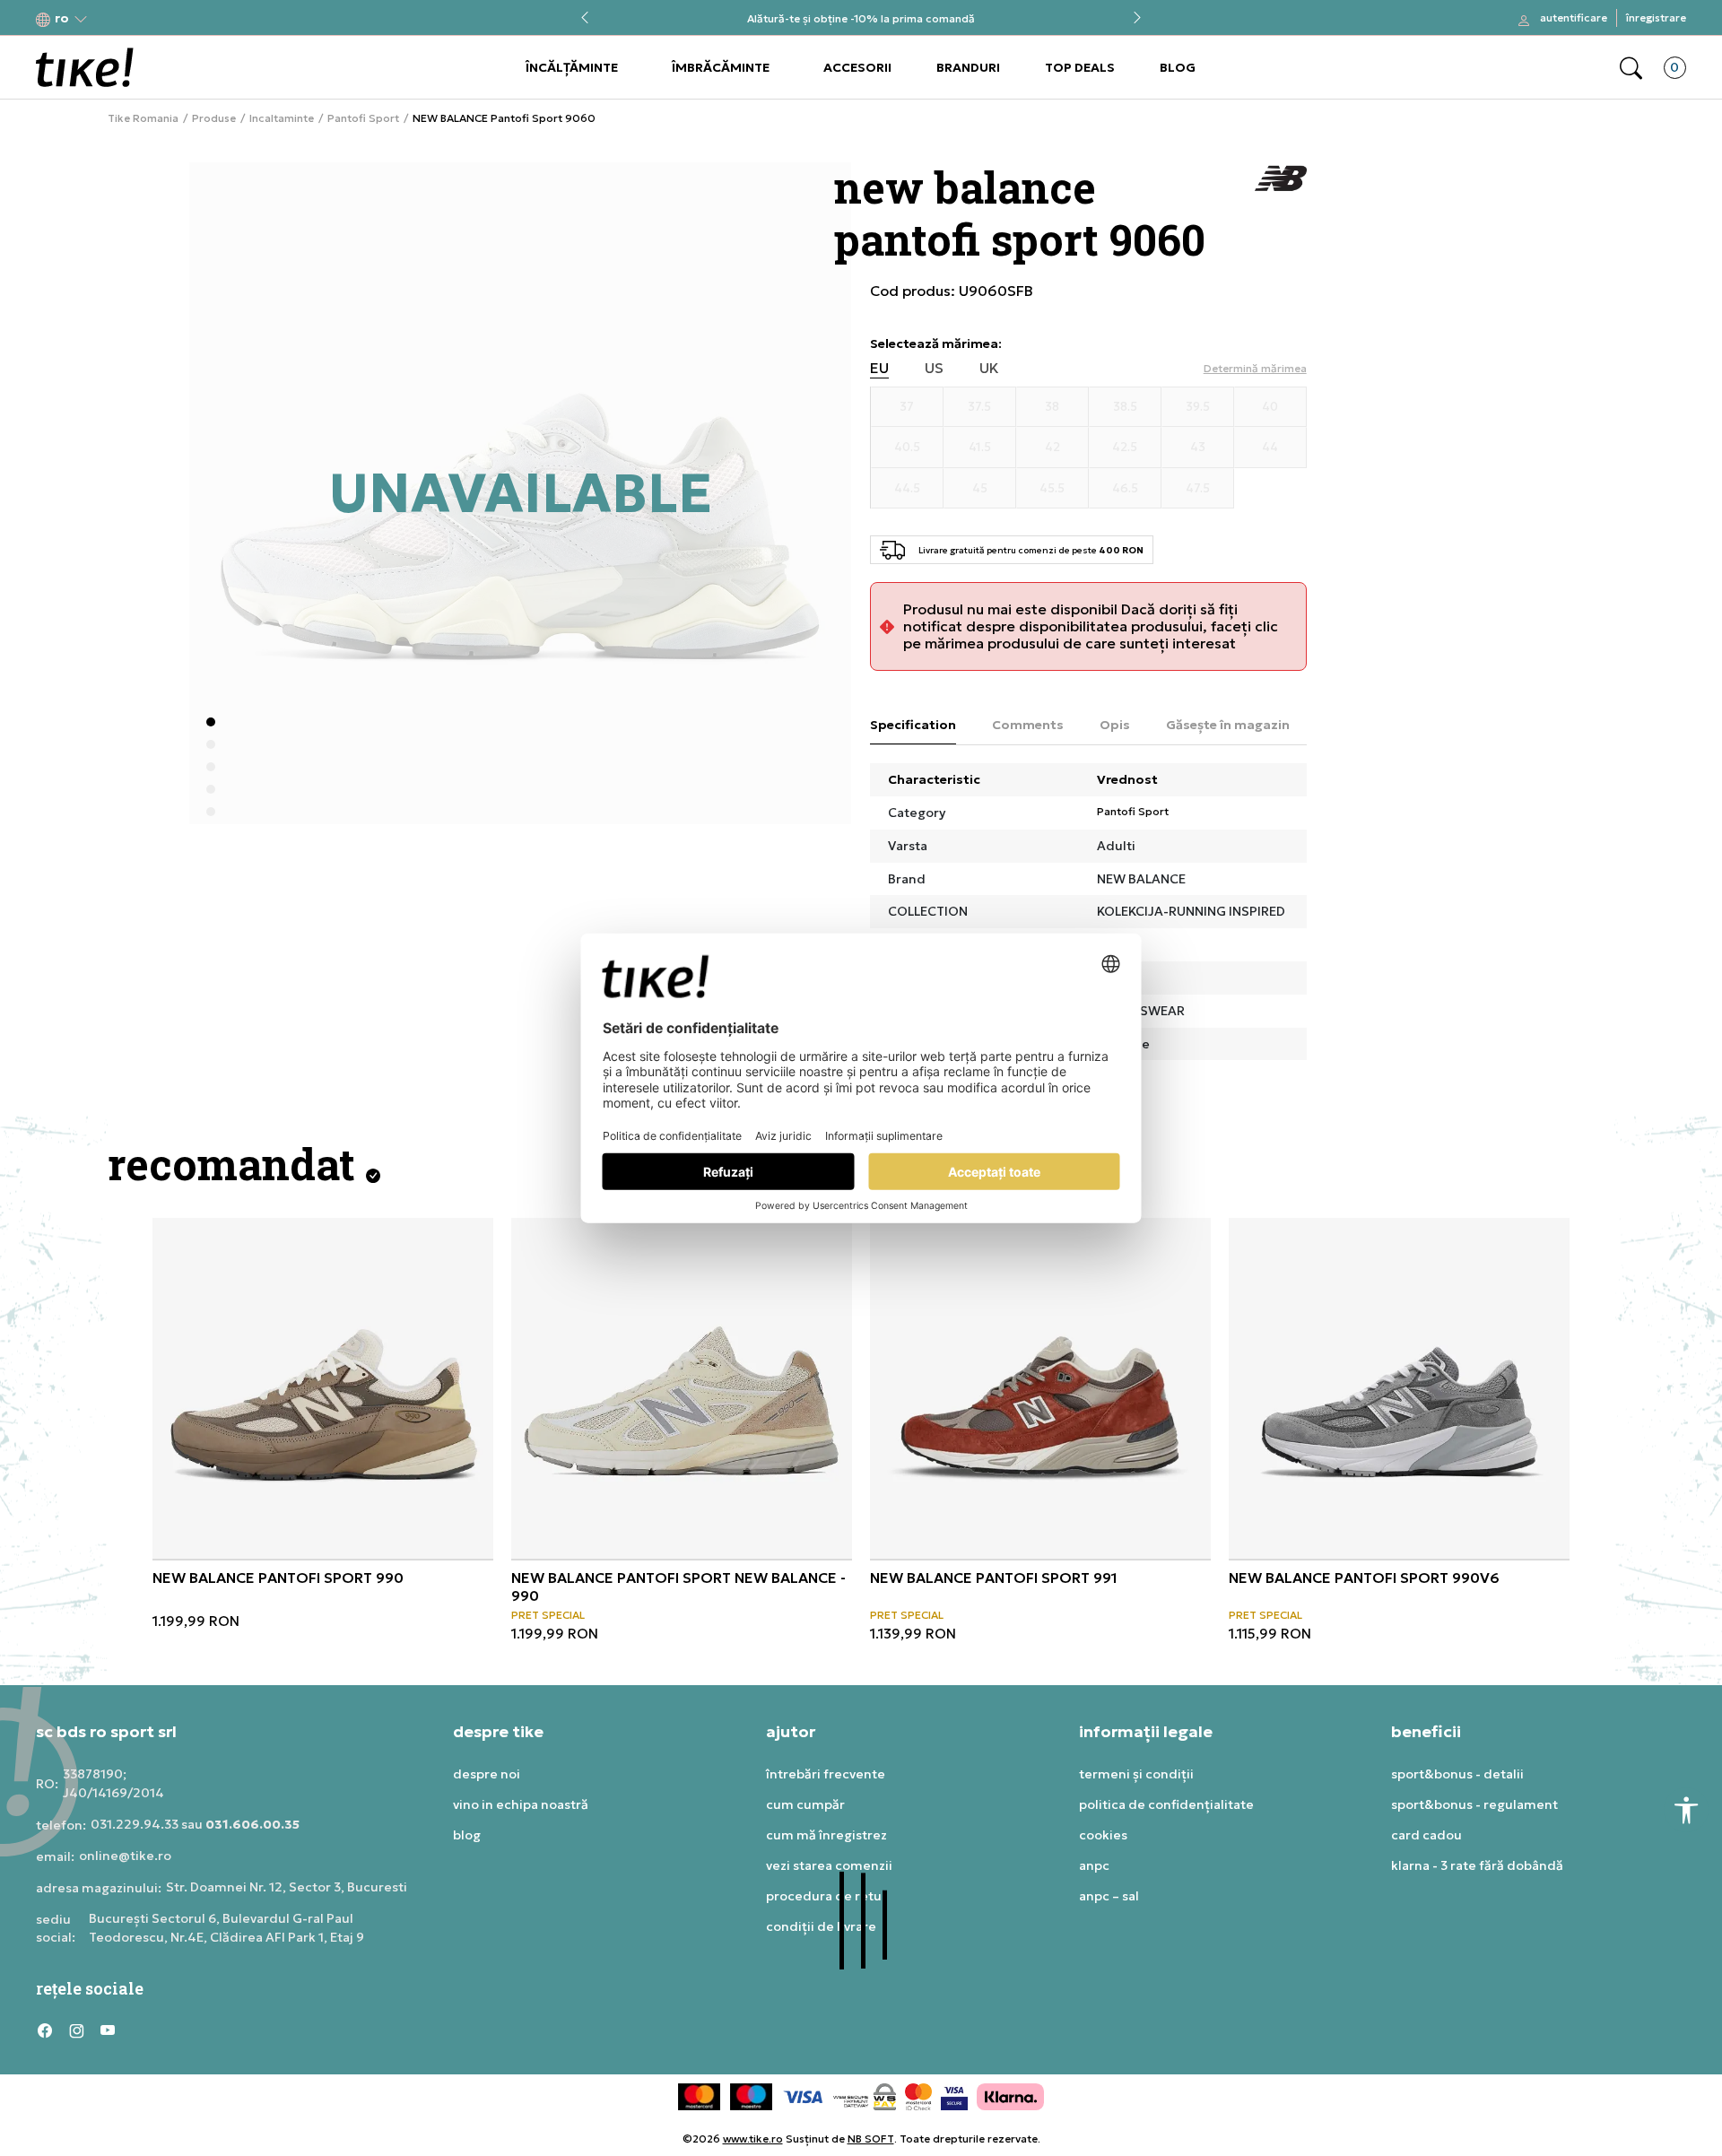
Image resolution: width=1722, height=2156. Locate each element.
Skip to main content (109, 19)
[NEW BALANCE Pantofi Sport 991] (1040, 1388)
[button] (62, 18)
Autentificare (1574, 17)
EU (879, 368)
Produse (214, 118)
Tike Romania (143, 118)
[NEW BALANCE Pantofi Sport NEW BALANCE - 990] (682, 1388)
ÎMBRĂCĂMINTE (721, 67)
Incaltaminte (282, 118)
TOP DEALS (1080, 67)
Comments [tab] (1028, 725)
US (934, 368)
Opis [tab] (1115, 725)
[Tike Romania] (85, 67)
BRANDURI (968, 67)
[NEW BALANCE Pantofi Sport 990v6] (1399, 1388)
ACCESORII (857, 67)
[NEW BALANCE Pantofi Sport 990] (323, 1388)
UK (989, 368)
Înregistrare (1656, 17)
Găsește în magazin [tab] (1228, 725)
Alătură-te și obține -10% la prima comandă (861, 18)
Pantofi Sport (363, 118)
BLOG (1178, 67)
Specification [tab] (913, 725)
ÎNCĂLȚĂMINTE (572, 67)
